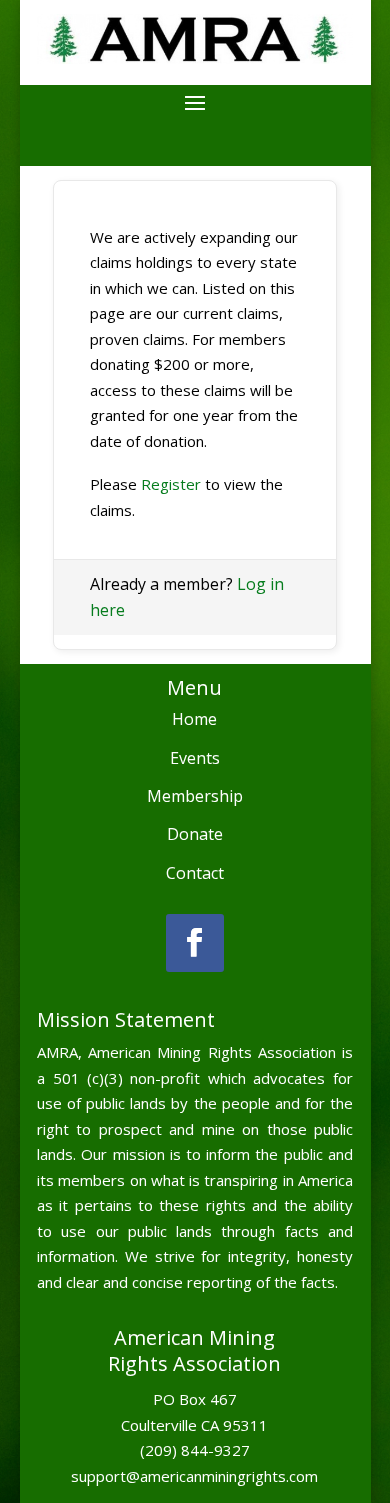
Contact (195, 873)
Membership (195, 796)
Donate (195, 834)
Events (195, 758)
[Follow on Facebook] (195, 943)
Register (171, 484)
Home (194, 719)
